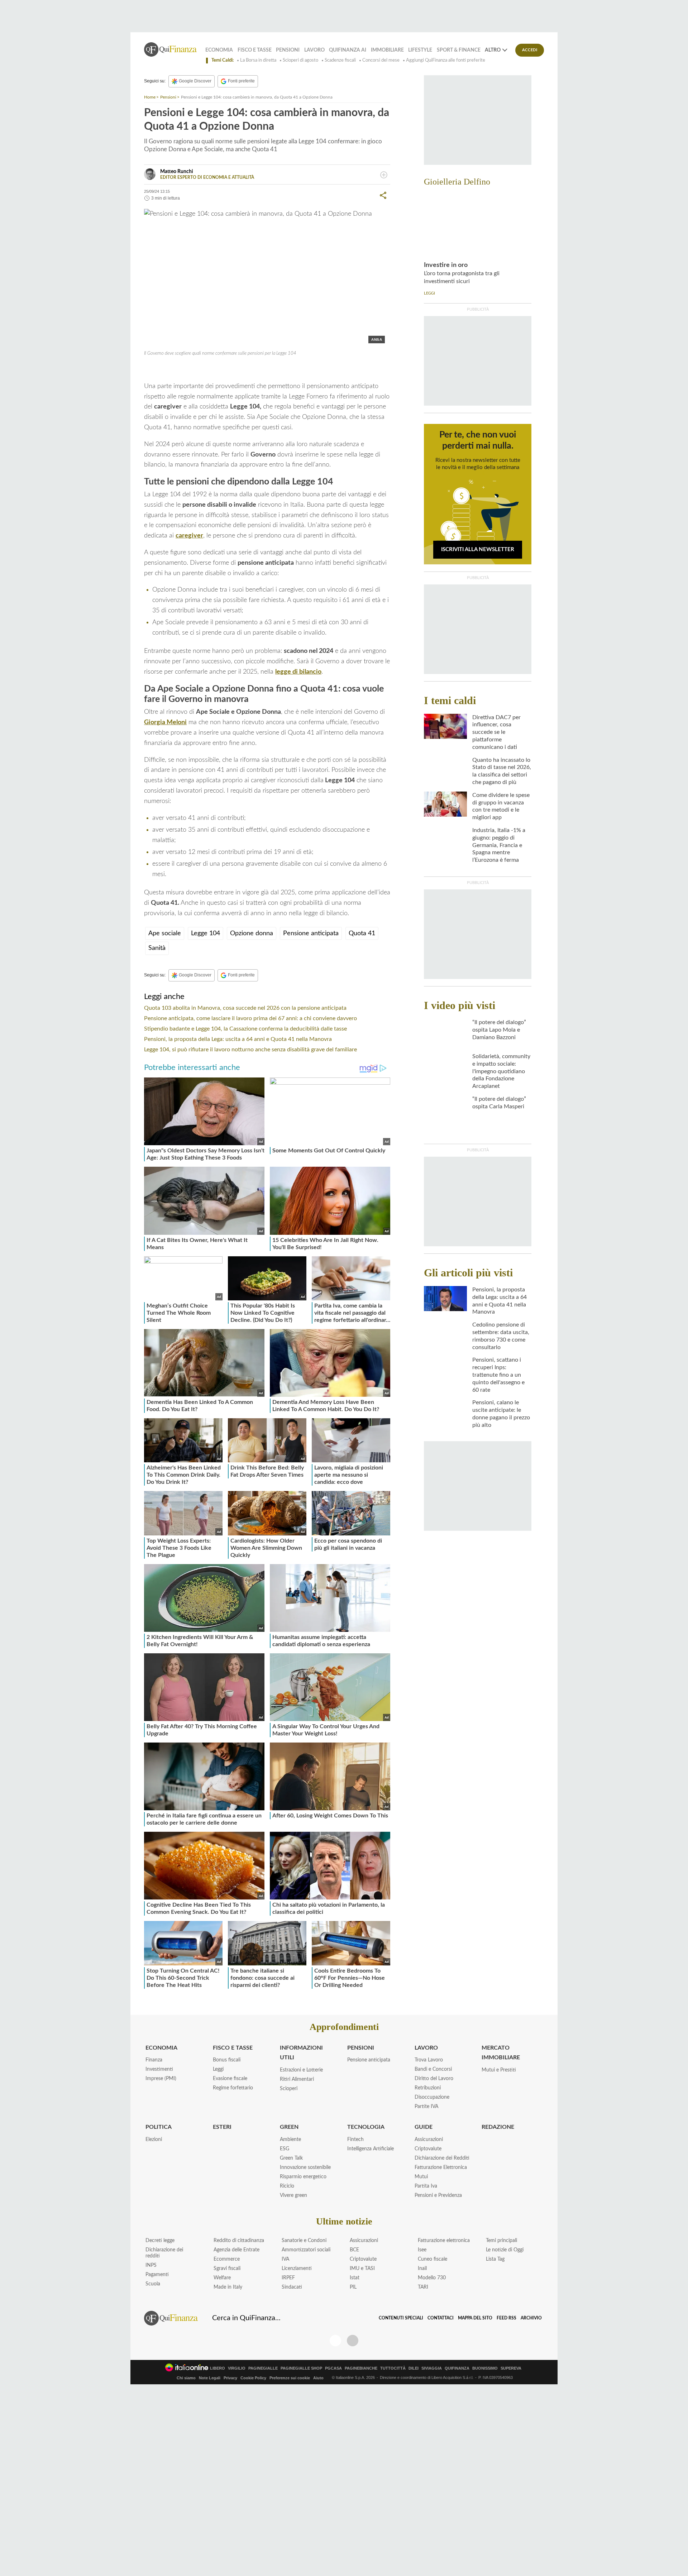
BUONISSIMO (485, 2368)
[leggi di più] (384, 175)
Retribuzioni (428, 2088)
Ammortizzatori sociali (306, 2250)
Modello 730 (432, 2278)
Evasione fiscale (230, 2079)
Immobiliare (387, 50)
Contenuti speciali (401, 2318)
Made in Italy (228, 2287)
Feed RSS (507, 2318)
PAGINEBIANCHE (361, 2368)
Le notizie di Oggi (505, 2250)
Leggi (218, 2069)
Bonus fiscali (227, 2060)
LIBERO (218, 2368)
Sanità (157, 948)
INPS (151, 2265)
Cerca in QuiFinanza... (246, 2318)
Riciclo (287, 2186)
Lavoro (314, 50)
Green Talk (291, 2158)
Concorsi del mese (381, 60)
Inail (422, 2269)
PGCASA (333, 2368)
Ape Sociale (272, 369)
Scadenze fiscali (340, 60)
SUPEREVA (511, 2368)
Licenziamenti (297, 2269)
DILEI (414, 2368)
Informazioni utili (301, 2053)
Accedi (530, 50)
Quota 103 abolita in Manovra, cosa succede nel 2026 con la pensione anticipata (245, 1008)
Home (150, 97)
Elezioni (154, 2140)
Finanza (154, 2060)
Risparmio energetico (303, 2177)
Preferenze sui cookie (290, 2378)
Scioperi (289, 2089)
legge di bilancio (298, 672)
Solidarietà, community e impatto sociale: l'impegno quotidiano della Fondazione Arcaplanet (501, 1071)
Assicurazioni (429, 2140)
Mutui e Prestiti (499, 2070)
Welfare (222, 2278)
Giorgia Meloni (165, 722)
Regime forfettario (233, 2088)
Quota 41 (196, 369)
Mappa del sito (475, 2318)
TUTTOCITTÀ (393, 2368)
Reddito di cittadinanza (239, 2241)
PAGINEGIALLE (263, 2368)
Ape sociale (165, 933)
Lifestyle (420, 50)
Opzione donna (252, 933)
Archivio (531, 2318)
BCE (354, 2250)
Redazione (498, 2127)
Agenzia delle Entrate (236, 2250)
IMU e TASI (362, 2269)
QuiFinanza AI (348, 50)
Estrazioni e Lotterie (301, 2070)
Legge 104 (166, 369)
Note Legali (210, 2378)
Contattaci (441, 2318)
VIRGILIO (237, 2368)
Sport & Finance (459, 50)
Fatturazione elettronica (444, 2241)
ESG (285, 2149)
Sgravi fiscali (227, 2269)
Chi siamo (186, 2378)
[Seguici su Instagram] (353, 2341)
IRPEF (288, 2278)
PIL (353, 2287)
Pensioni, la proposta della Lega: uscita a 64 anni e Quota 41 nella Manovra (238, 1039)
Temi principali (501, 2241)
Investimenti (159, 2069)
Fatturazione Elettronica (441, 2168)
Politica (159, 2127)
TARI (423, 2287)
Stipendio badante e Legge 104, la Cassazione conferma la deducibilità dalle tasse (245, 1029)
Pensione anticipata (311, 933)
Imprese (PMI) (161, 2079)
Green (289, 2127)
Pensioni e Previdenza (438, 2195)
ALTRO (493, 50)
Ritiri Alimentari (297, 2079)
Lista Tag (495, 2259)
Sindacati (292, 2287)
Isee (422, 2250)
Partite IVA (426, 2107)
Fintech (355, 2140)
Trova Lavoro (429, 2060)
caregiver (189, 536)
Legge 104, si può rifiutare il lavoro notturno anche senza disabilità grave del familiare (250, 1050)
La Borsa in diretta (258, 60)
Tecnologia (366, 2127)
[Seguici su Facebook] (335, 2341)
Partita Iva (426, 2186)
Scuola (153, 2284)
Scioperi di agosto (300, 60)
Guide (424, 2127)
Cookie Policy (253, 2378)
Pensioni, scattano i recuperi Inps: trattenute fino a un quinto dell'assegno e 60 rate (498, 1375)
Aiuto (318, 2378)
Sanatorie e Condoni (304, 2241)
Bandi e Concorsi (433, 2069)
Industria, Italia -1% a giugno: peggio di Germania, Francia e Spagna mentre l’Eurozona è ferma (499, 845)
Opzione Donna (233, 369)
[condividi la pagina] (383, 195)
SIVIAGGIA (432, 2368)
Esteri (222, 2127)
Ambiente (290, 2140)
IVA (285, 2259)
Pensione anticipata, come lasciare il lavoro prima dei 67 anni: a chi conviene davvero (250, 1018)
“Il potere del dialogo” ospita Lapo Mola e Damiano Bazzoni (499, 1030)
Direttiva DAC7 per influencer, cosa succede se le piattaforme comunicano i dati (496, 732)
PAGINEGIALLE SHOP (301, 2368)
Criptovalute (428, 2149)
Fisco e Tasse (255, 50)
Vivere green (293, 2195)
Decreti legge (160, 2241)
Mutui (421, 2177)
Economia (219, 50)
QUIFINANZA (457, 2368)
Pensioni (288, 50)
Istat (355, 2278)
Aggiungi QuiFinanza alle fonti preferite (446, 60)
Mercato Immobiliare (501, 2053)
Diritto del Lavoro (434, 2079)
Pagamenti (157, 2275)
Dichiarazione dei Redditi (442, 2158)
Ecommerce (227, 2259)
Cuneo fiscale (433, 2259)
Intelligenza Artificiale (371, 2149)
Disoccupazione (432, 2097)
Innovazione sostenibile (305, 2168)
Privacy (230, 2378)
